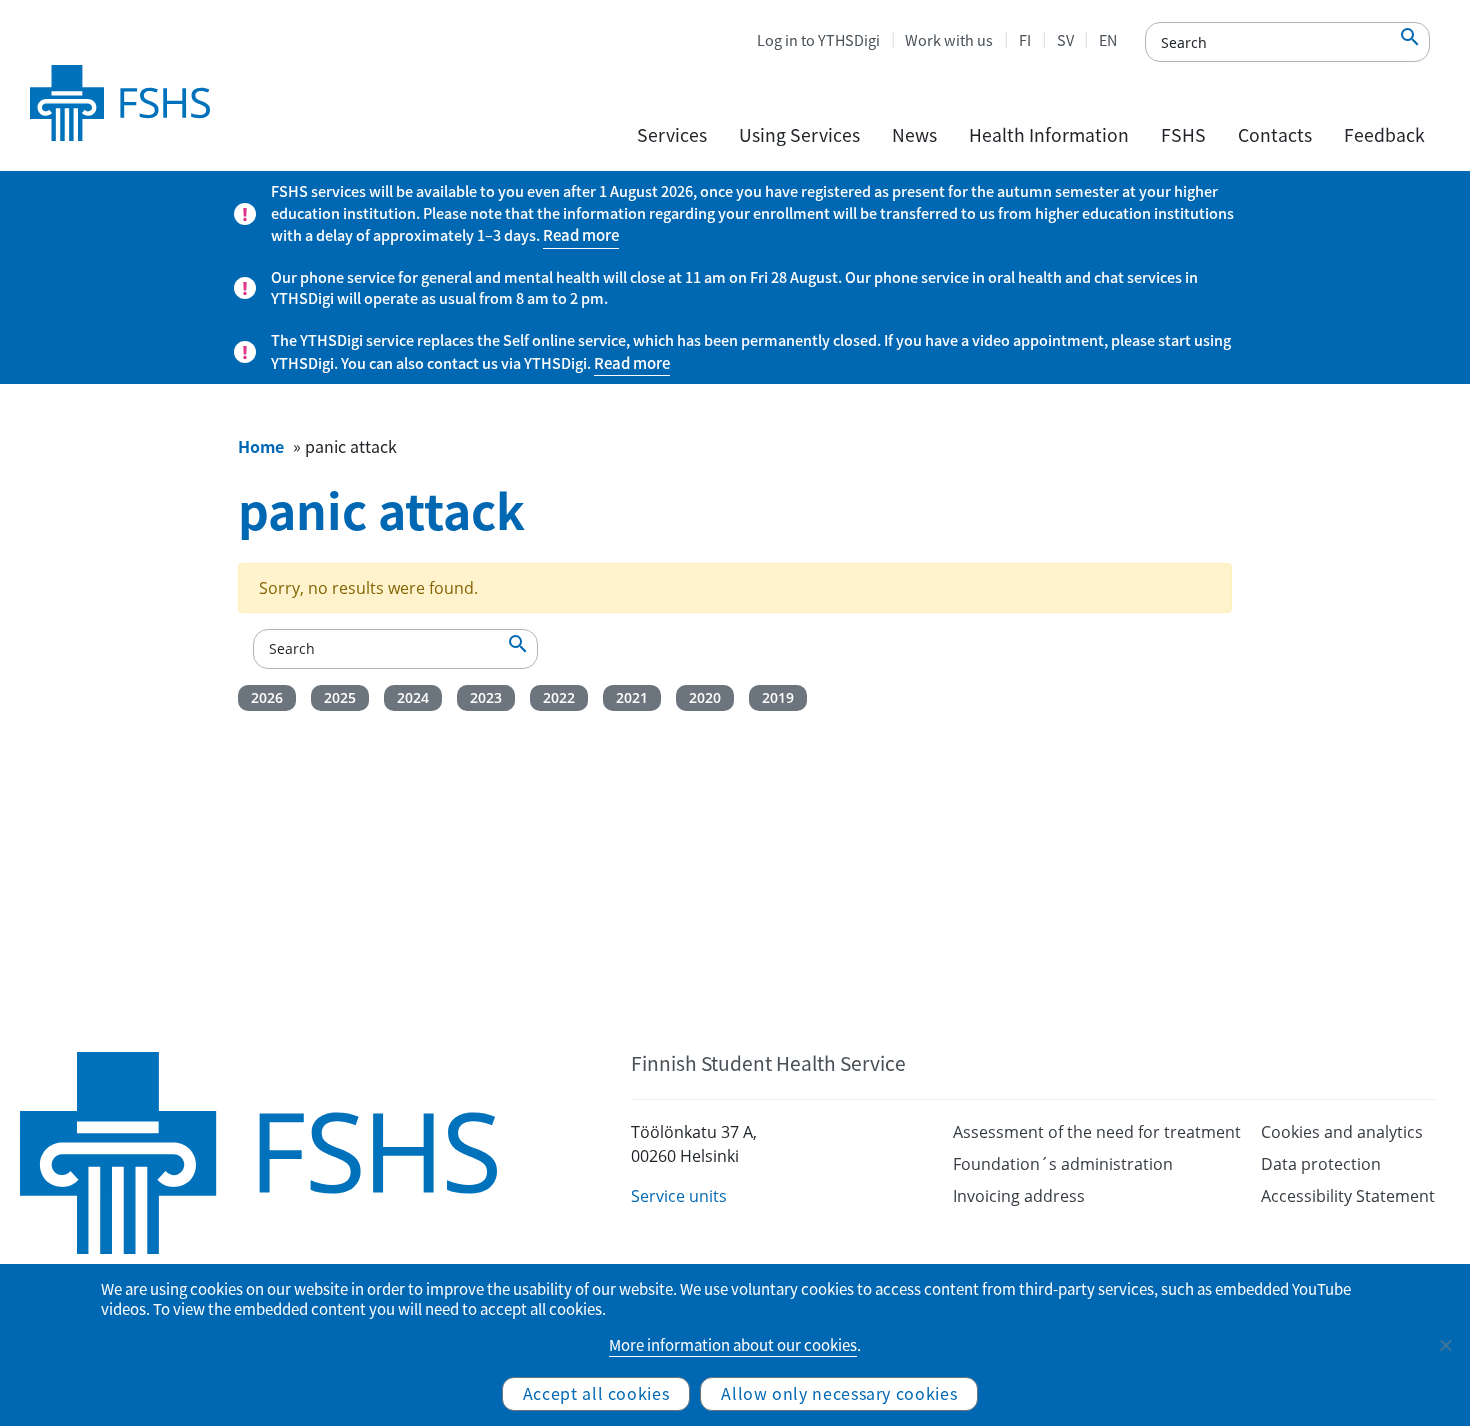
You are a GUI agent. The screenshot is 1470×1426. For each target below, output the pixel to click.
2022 (559, 697)
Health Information (1049, 135)
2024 (413, 697)
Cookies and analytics (1342, 1132)
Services (672, 135)
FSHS (1183, 135)
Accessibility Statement (1348, 1196)
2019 (778, 697)
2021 (632, 697)
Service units (679, 1196)
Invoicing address (1019, 1196)
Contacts (1275, 135)
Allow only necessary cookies (839, 1393)
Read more (581, 235)
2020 (705, 697)
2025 (340, 697)
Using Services (799, 135)
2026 (267, 697)
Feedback (1384, 135)
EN (1108, 40)
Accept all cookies (596, 1393)
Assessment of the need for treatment (1097, 1132)
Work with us (949, 40)
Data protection (1321, 1164)
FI (1025, 40)
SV (1065, 40)
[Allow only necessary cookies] (1445, 1345)
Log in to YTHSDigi (818, 40)
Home (261, 446)
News (914, 135)
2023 (486, 697)
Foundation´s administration (1063, 1164)
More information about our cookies (733, 1345)
